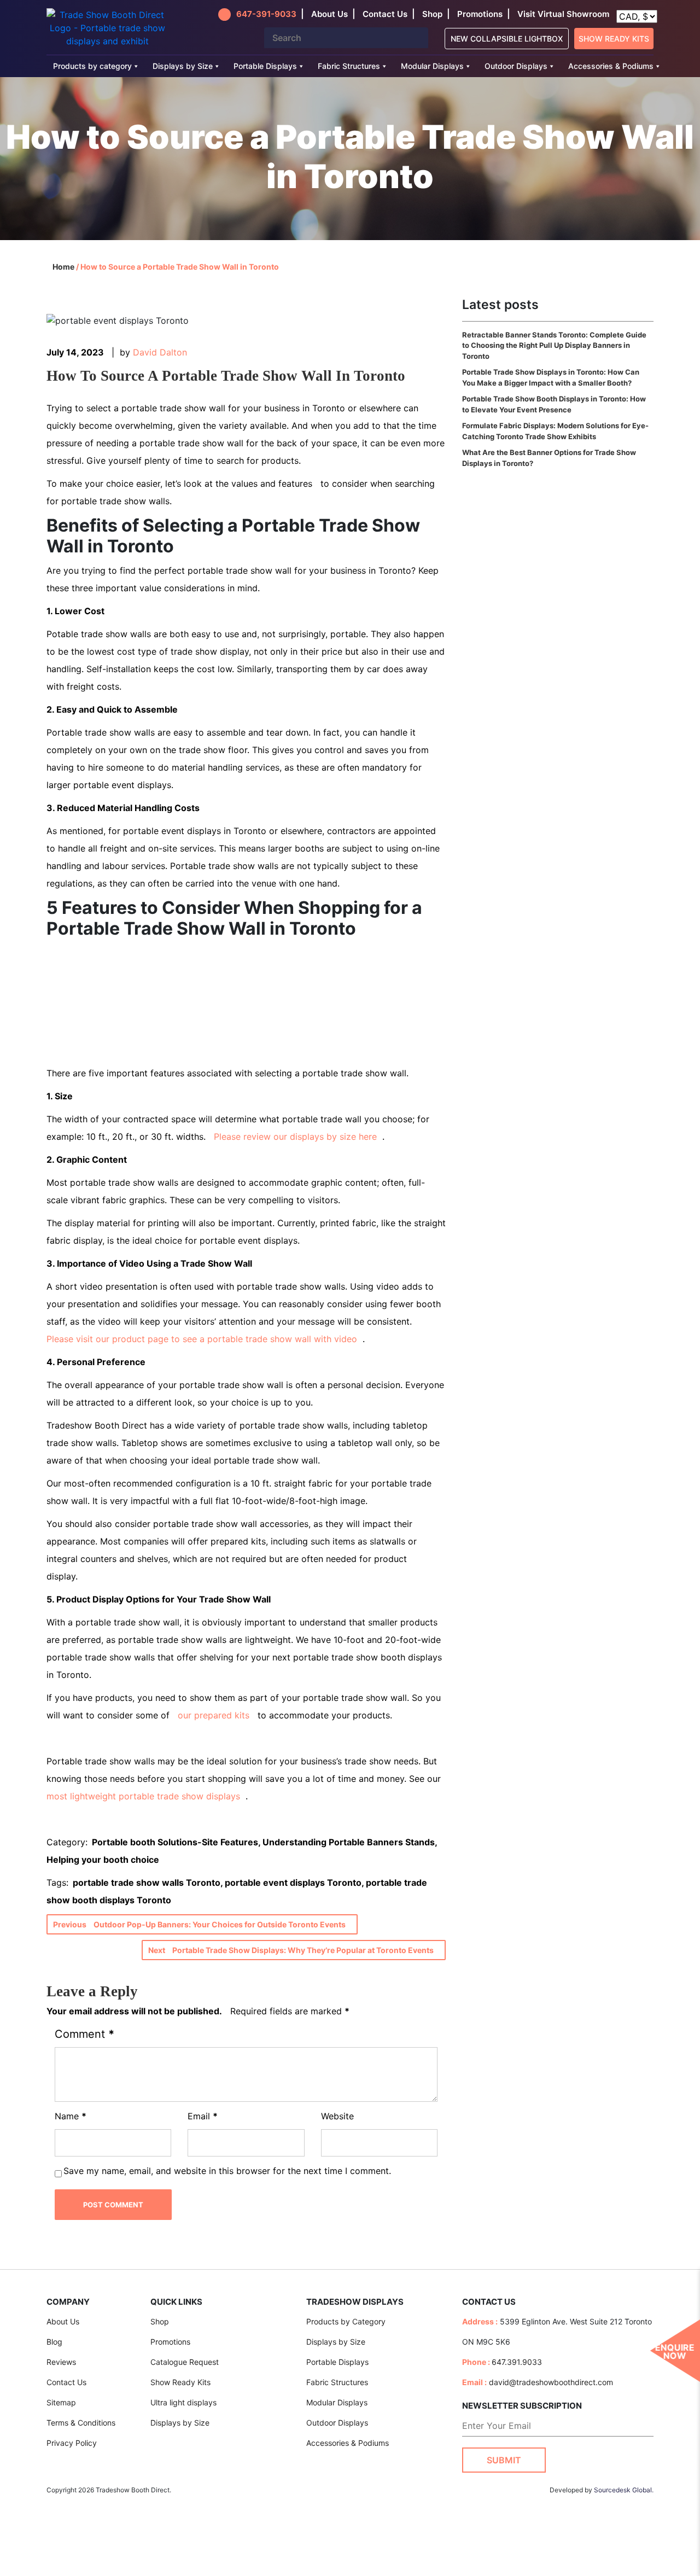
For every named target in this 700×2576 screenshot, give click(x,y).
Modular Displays (432, 66)
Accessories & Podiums (611, 66)
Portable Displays (265, 66)
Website (337, 2116)
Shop (432, 14)
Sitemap (61, 2402)
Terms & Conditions (81, 2423)
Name (71, 2116)
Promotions (480, 14)
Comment (84, 2034)
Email (203, 2116)
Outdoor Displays (516, 66)
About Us (63, 2321)
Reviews (61, 2362)
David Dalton (160, 352)
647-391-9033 (266, 14)
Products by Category (346, 2321)
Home (63, 267)
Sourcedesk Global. (624, 2489)
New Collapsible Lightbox (507, 39)
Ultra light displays (183, 2402)
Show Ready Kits (614, 39)
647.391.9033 (517, 2362)
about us (329, 14)
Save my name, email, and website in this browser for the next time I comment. (227, 2171)
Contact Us (66, 2382)
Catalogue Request (185, 2362)
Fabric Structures (349, 66)
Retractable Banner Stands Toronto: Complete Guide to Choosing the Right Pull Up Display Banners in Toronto (554, 345)
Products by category (92, 66)
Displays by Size (183, 66)
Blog (54, 2342)
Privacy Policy (72, 2443)
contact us (385, 14)
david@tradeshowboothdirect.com (551, 2382)
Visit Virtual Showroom (563, 14)
